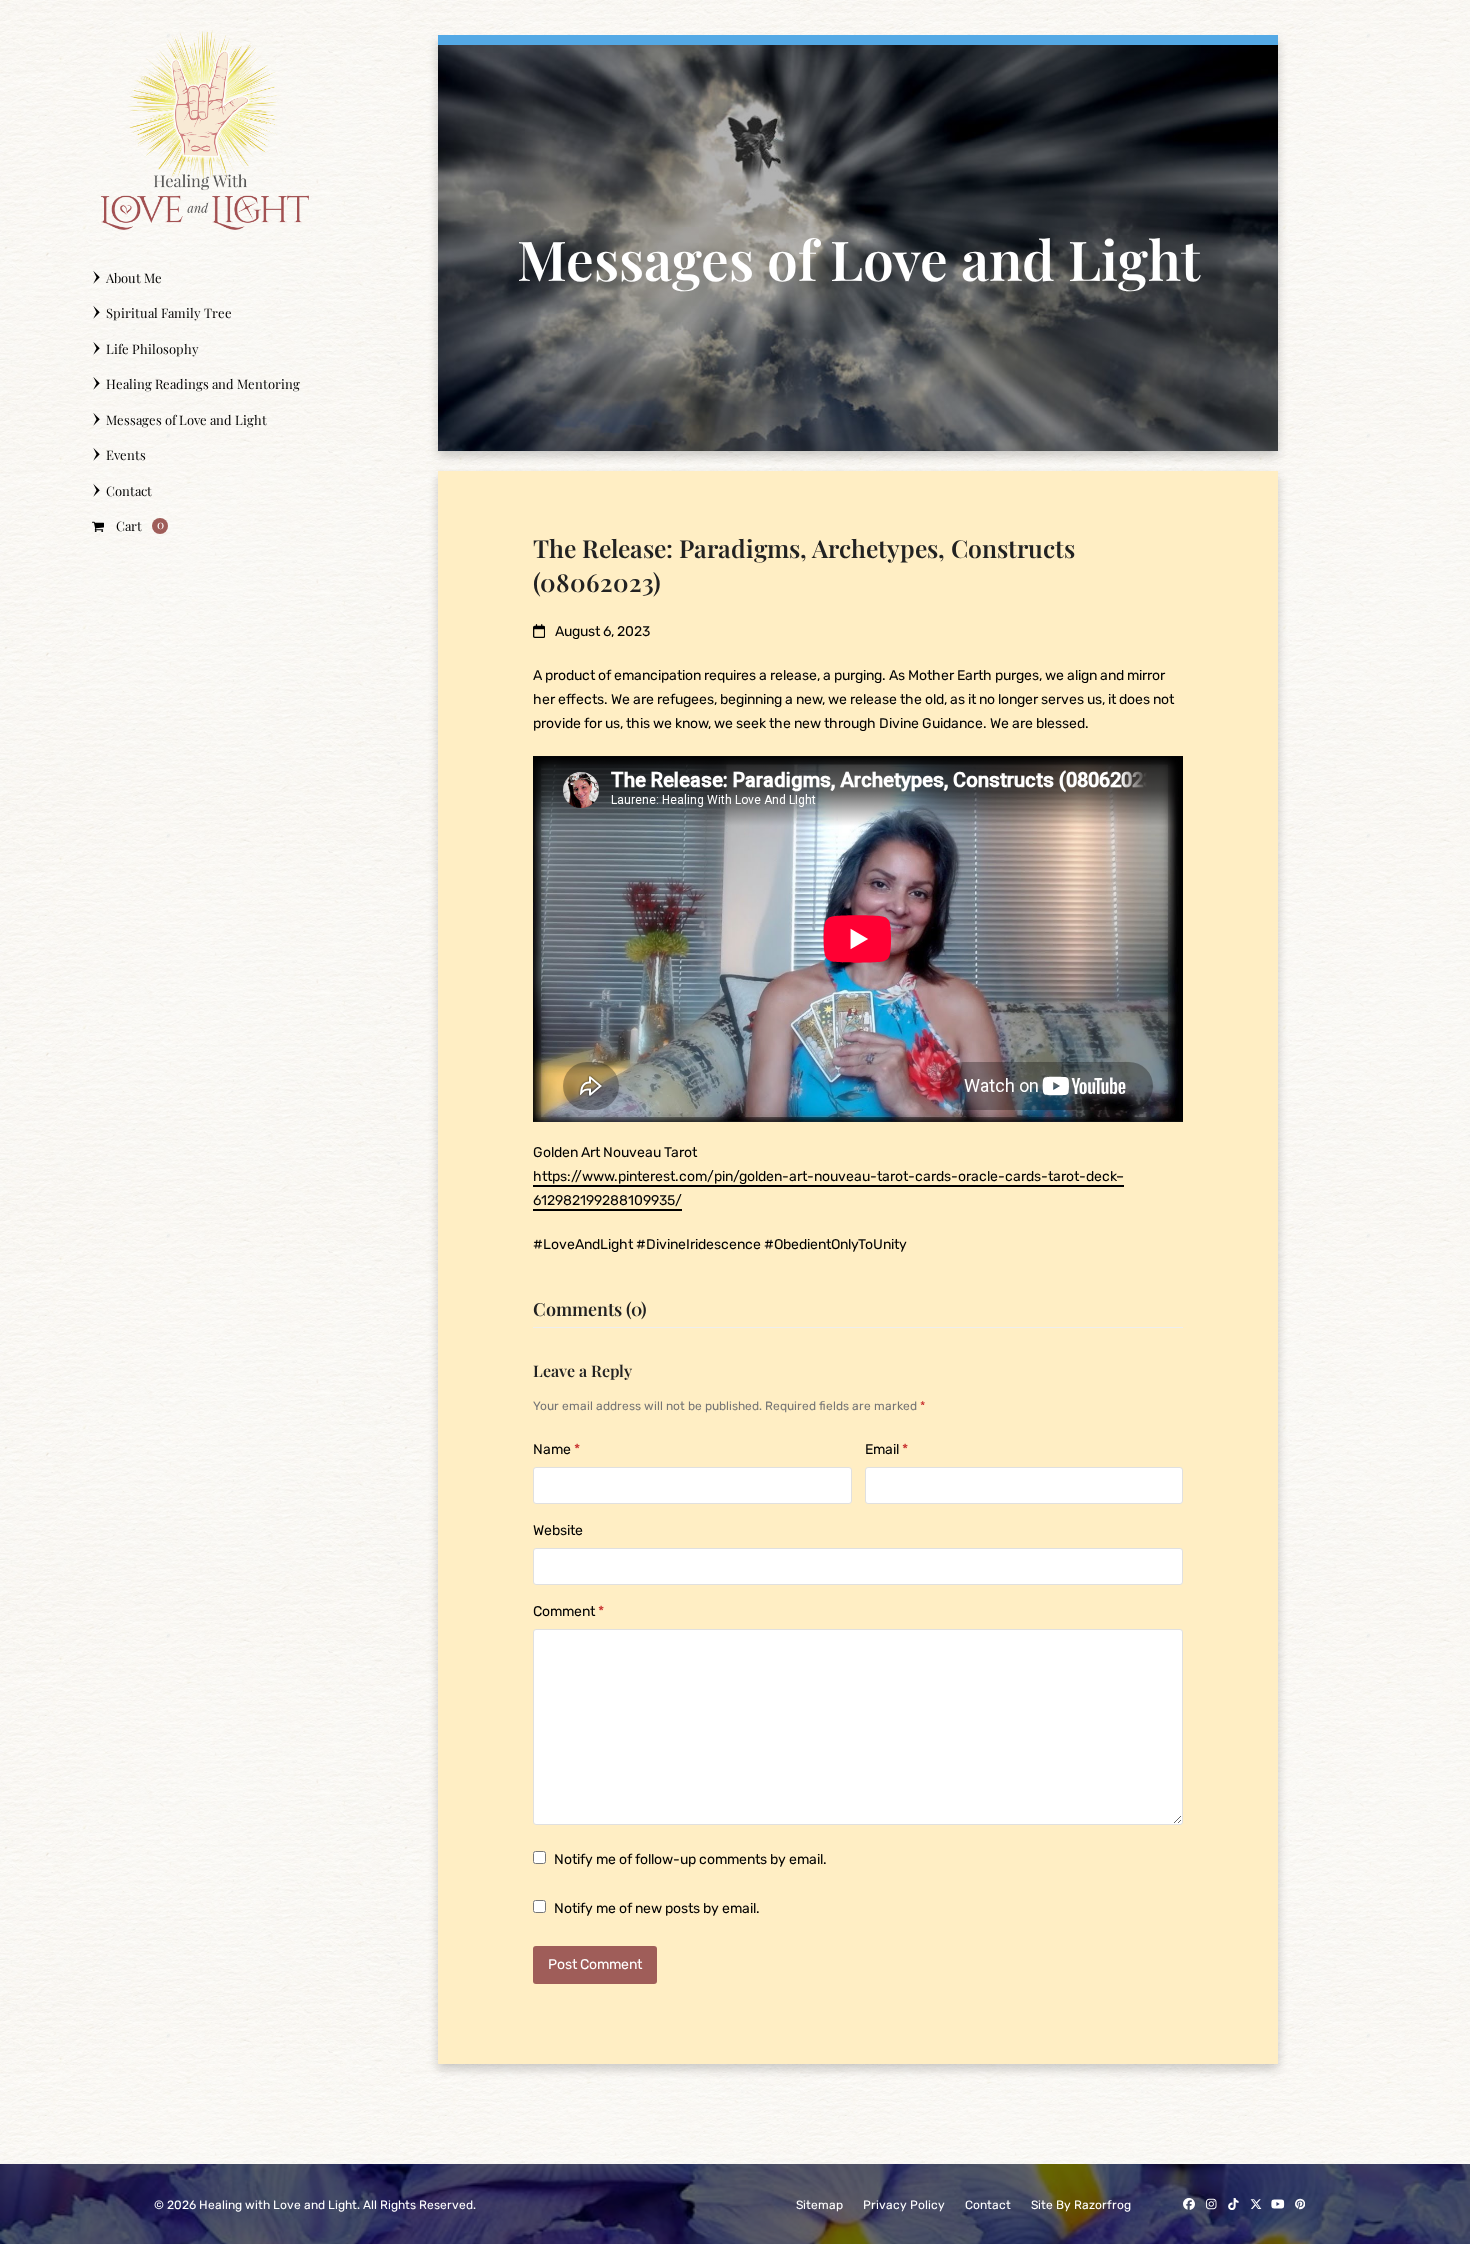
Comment (568, 1611)
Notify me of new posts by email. (657, 1908)
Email (886, 1449)
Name (556, 1449)
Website (558, 1530)
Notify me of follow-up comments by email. (690, 1859)
